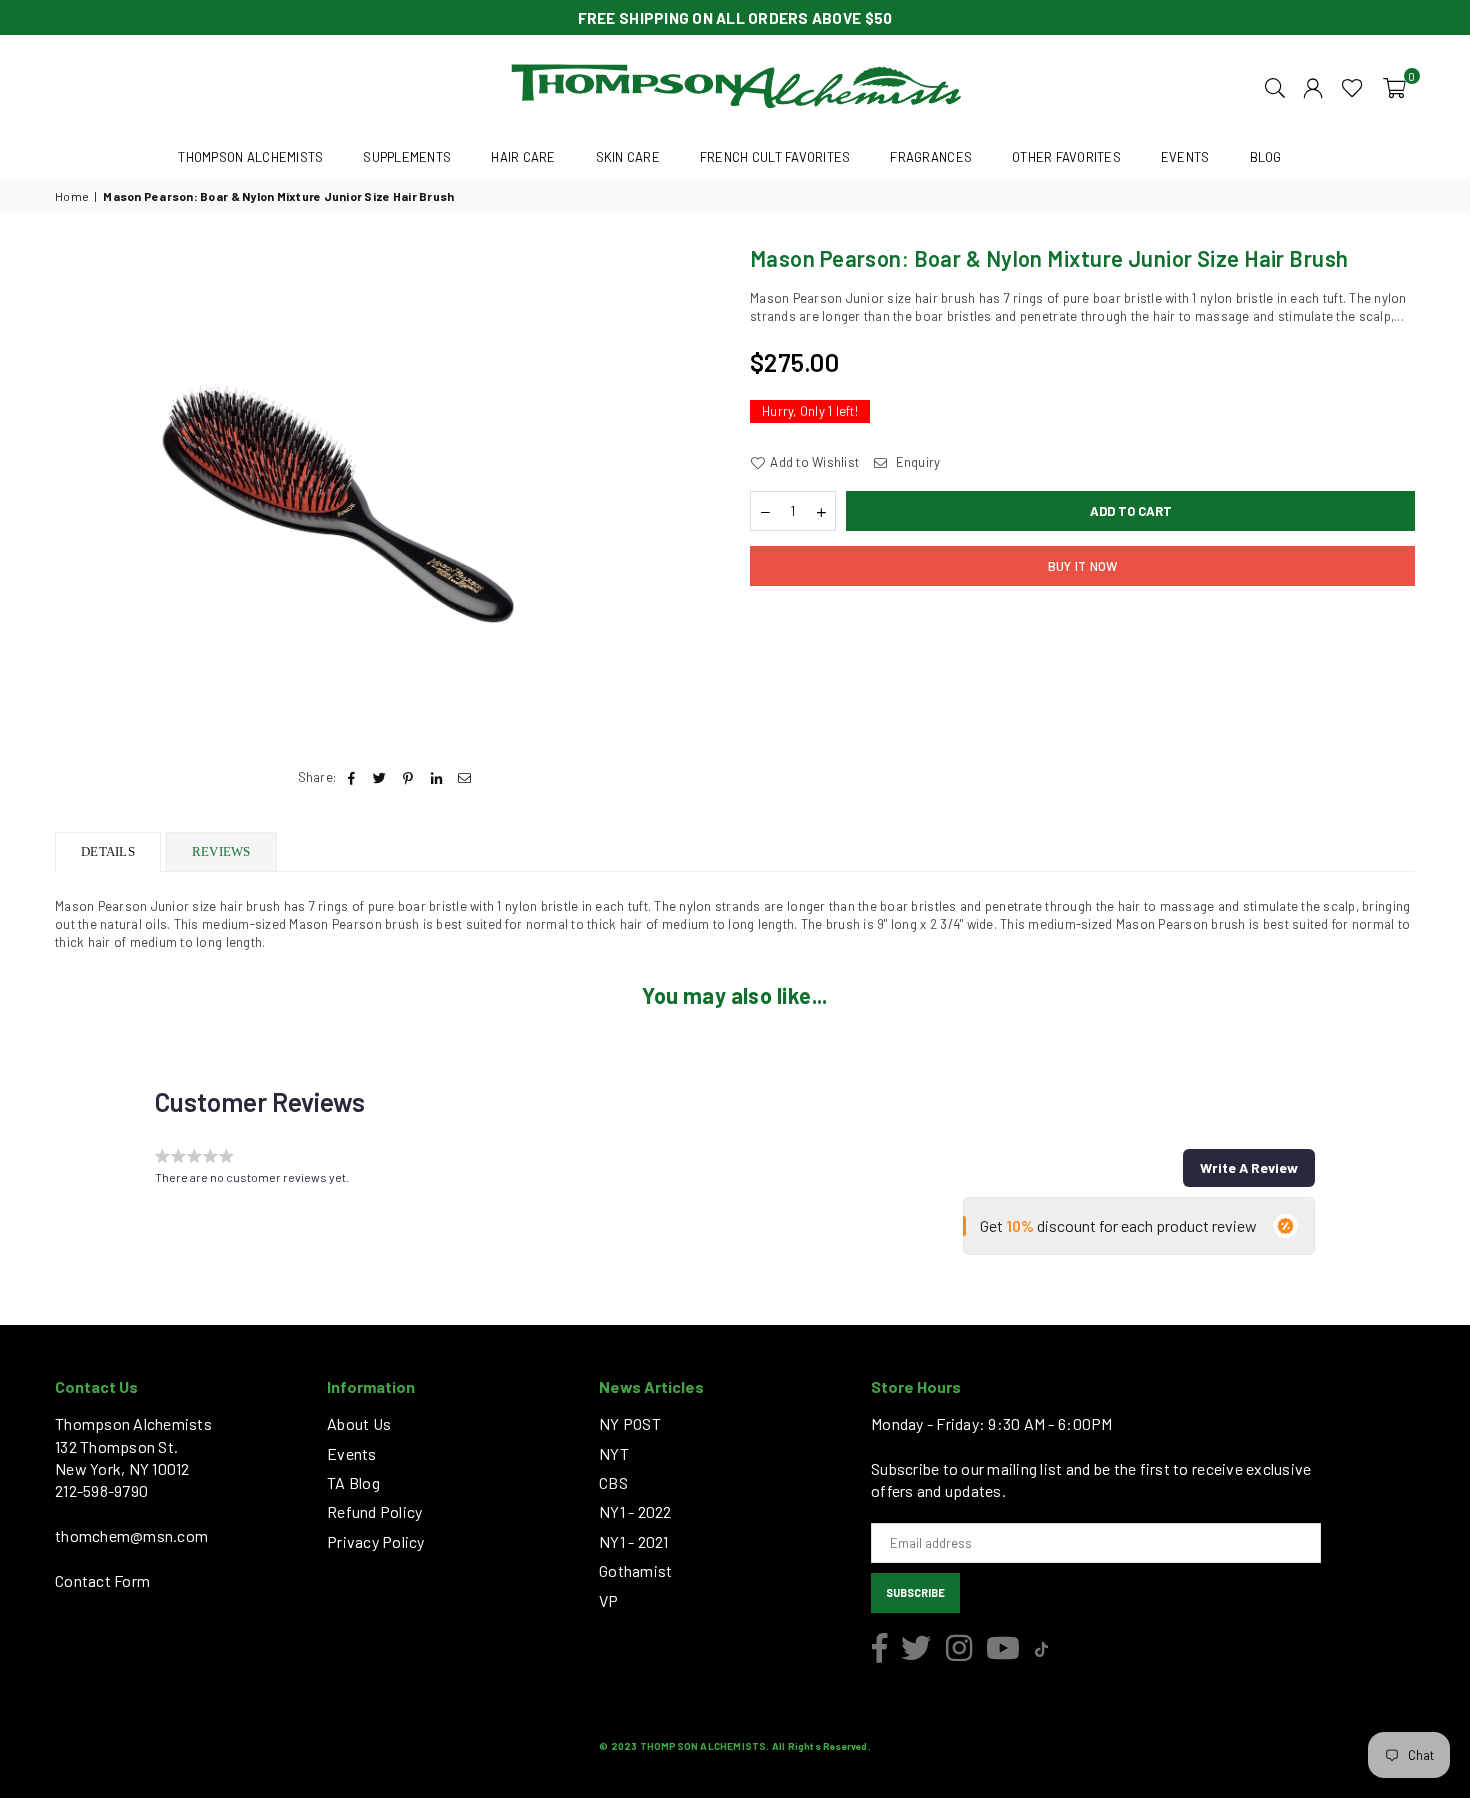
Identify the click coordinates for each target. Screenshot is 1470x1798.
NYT (614, 1453)
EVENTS (1185, 157)
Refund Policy (374, 1511)
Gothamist (635, 1570)
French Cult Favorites (775, 157)
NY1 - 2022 (635, 1511)
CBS (613, 1482)
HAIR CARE (523, 157)
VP (609, 1600)
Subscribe (915, 1592)
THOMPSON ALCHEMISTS (250, 157)
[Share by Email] (464, 777)
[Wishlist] (1352, 86)
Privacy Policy (376, 1541)
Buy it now (1083, 566)
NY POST (630, 1423)
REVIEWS (221, 851)
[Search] (1275, 86)
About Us (359, 1423)
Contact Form (102, 1580)
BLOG (1266, 157)
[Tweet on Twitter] (380, 777)
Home (72, 196)
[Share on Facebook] (351, 777)
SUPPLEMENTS (407, 157)
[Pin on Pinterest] (408, 777)
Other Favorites (1066, 157)
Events (352, 1453)
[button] (1394, 86)
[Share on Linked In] (436, 777)
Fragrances (931, 157)
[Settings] (1313, 86)
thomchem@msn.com (131, 1535)
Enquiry (916, 462)
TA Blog (353, 1482)
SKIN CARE (628, 157)
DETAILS (108, 851)
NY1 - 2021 (634, 1541)
